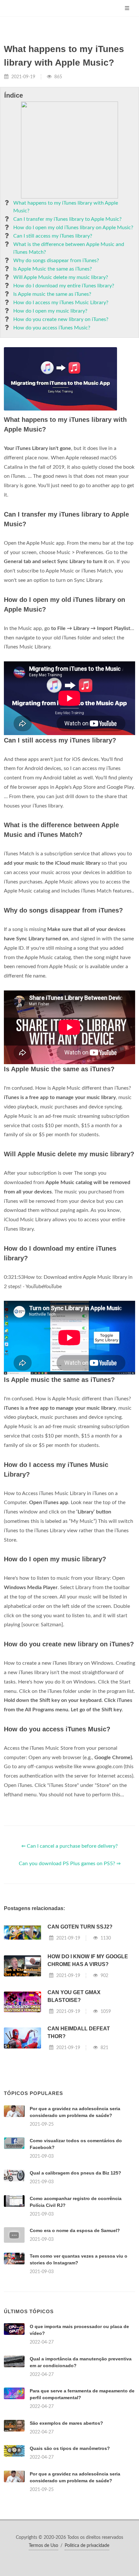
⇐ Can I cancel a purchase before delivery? (69, 1846)
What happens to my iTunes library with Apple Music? (66, 207)
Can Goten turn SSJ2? (80, 1927)
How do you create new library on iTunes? (61, 319)
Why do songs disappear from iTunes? (56, 261)
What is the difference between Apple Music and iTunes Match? (69, 248)
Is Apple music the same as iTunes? (52, 294)
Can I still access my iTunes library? (53, 236)
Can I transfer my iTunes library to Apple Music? (67, 219)
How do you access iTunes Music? (52, 328)
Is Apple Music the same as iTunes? (53, 269)
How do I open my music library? (50, 311)
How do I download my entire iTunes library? (64, 286)
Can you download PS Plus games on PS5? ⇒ (70, 1864)
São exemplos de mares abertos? (66, 2423)
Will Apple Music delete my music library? (61, 277)
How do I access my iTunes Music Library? (61, 303)
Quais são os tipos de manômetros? (70, 2448)
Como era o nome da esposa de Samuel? (75, 2230)
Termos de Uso (43, 2546)
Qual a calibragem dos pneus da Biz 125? (75, 2173)
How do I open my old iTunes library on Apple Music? (73, 228)
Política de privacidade (87, 2546)
